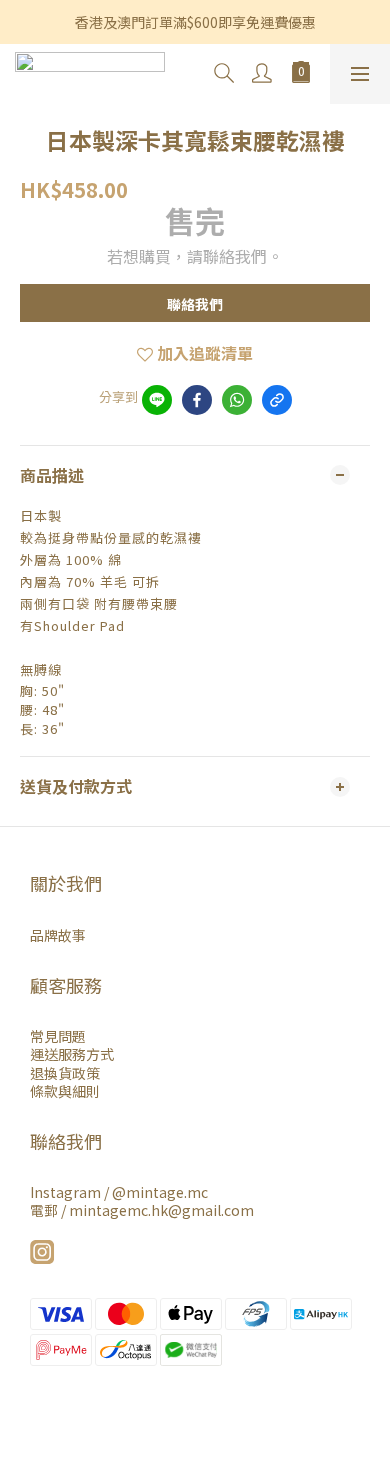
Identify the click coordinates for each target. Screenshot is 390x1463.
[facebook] (197, 400)
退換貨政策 (65, 1073)
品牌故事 (58, 935)
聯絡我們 (195, 304)
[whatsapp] (237, 400)
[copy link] (277, 400)
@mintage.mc (160, 1192)
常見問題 (58, 1036)
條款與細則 (65, 1091)
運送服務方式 (72, 1054)
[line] (157, 400)
